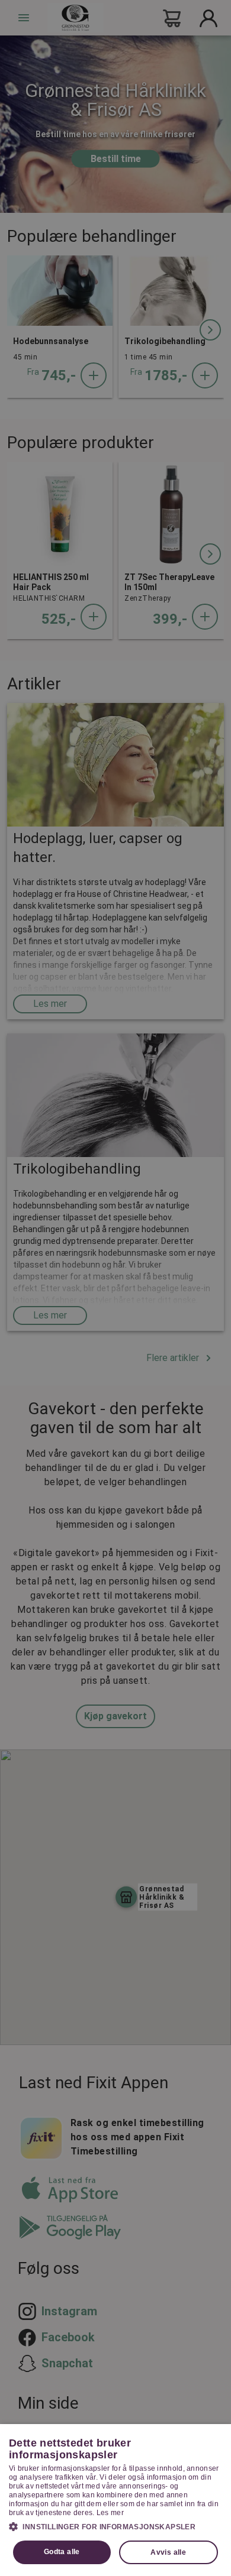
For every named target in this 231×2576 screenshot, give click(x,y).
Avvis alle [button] (168, 2552)
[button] (115, 2526)
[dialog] (115, 2500)
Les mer (110, 2513)
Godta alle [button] (62, 2552)
